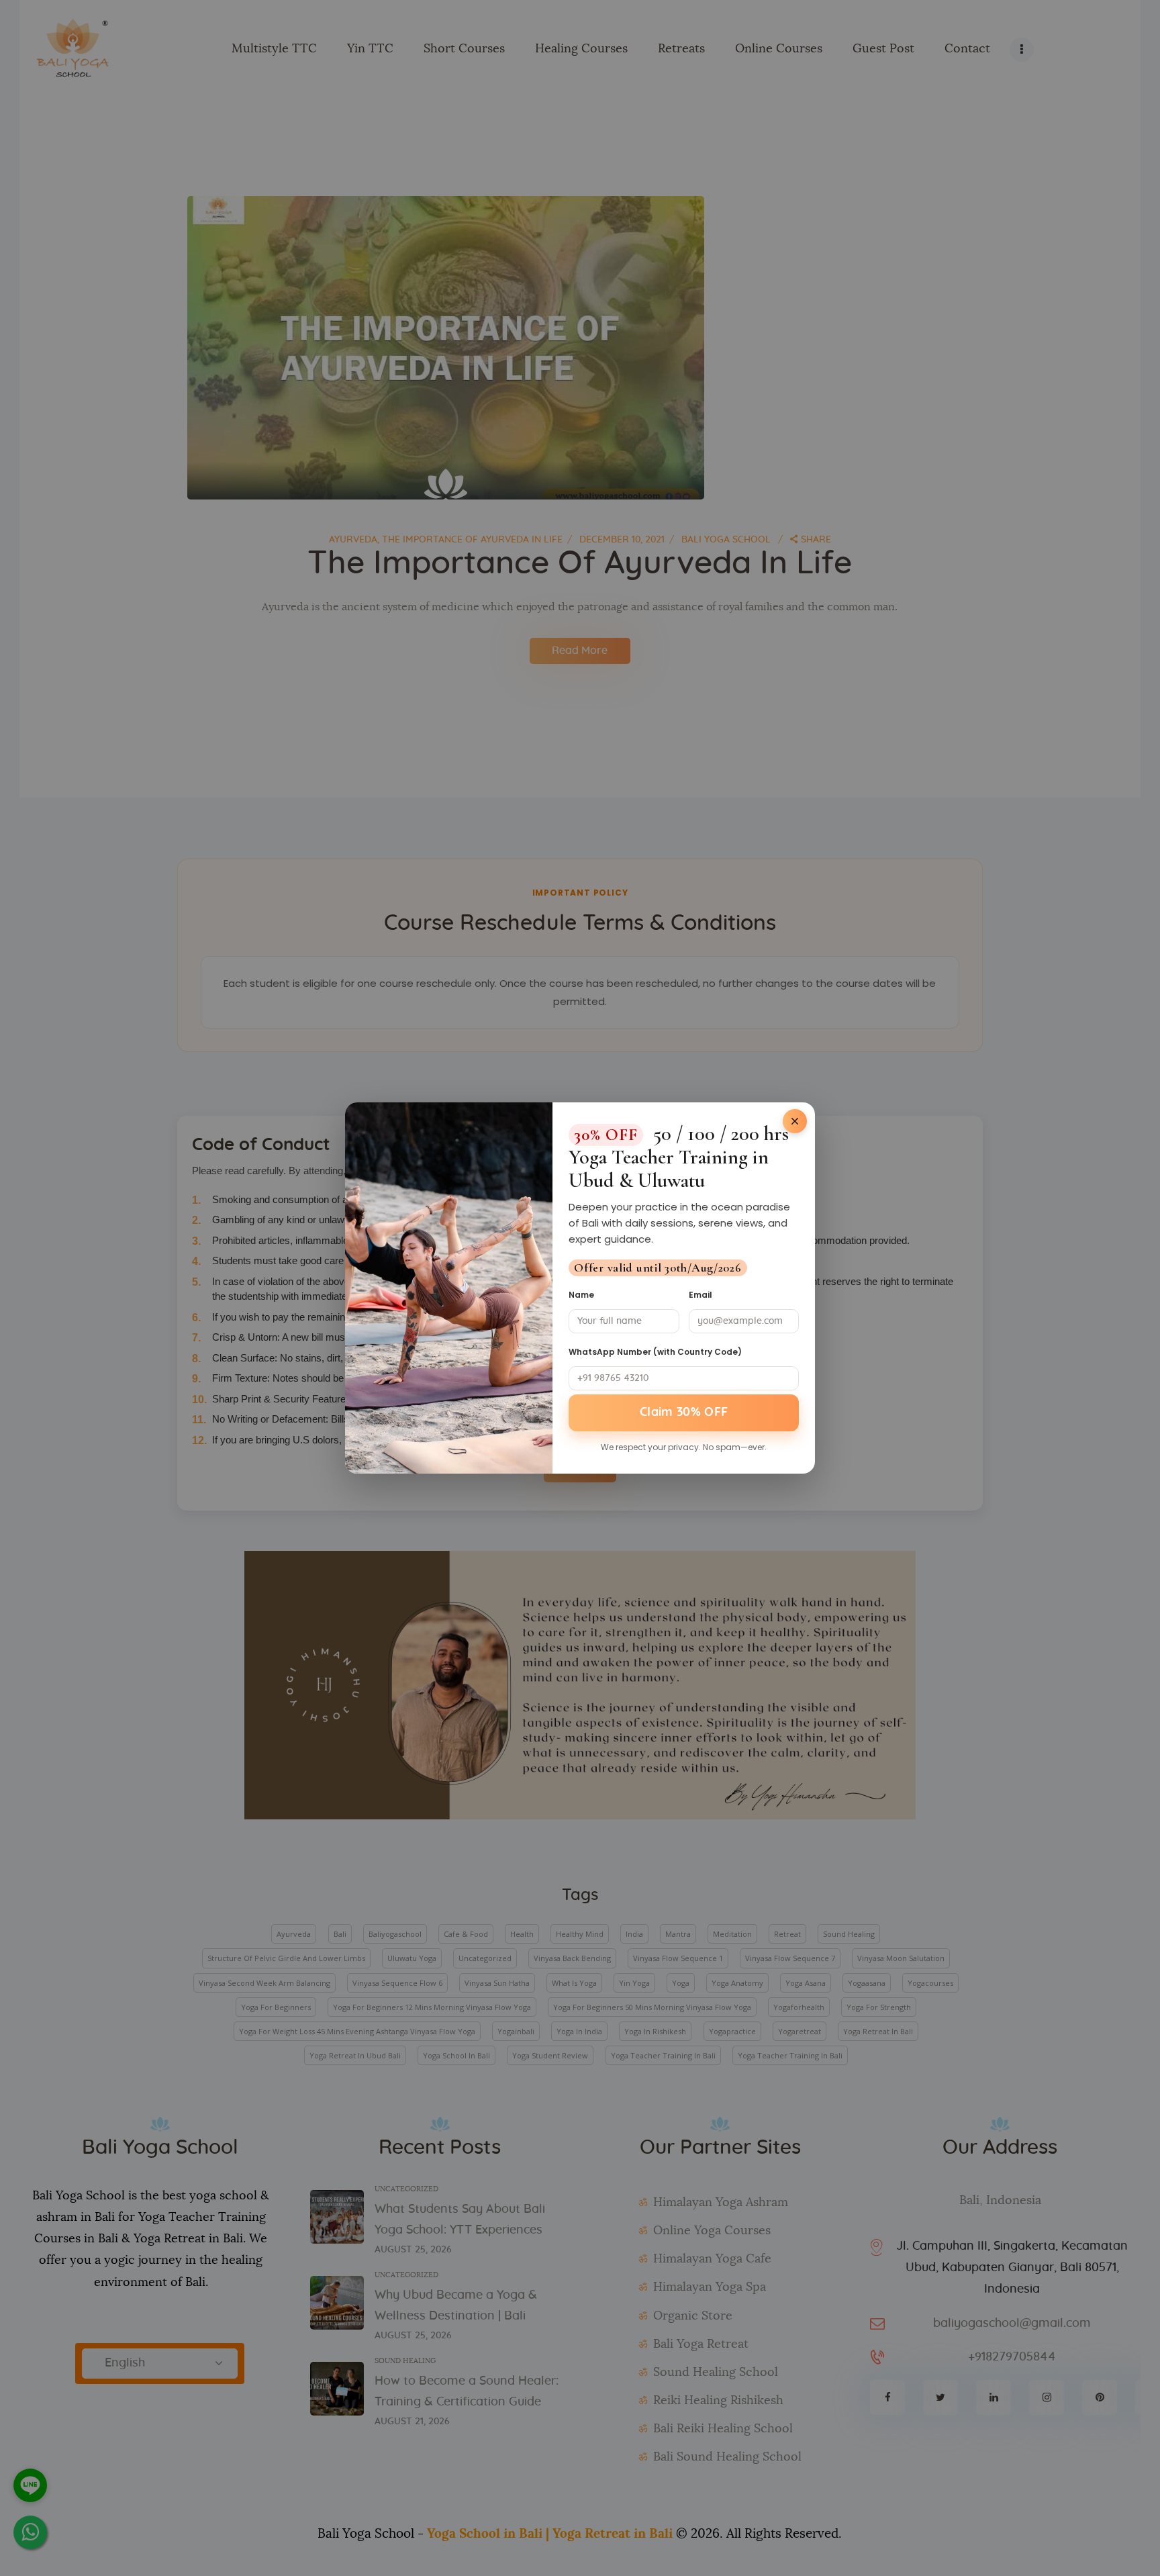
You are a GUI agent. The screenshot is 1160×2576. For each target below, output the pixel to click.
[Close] (795, 1121)
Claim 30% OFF (684, 1413)
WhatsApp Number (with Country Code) (655, 1352)
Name (581, 1295)
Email (700, 1295)
